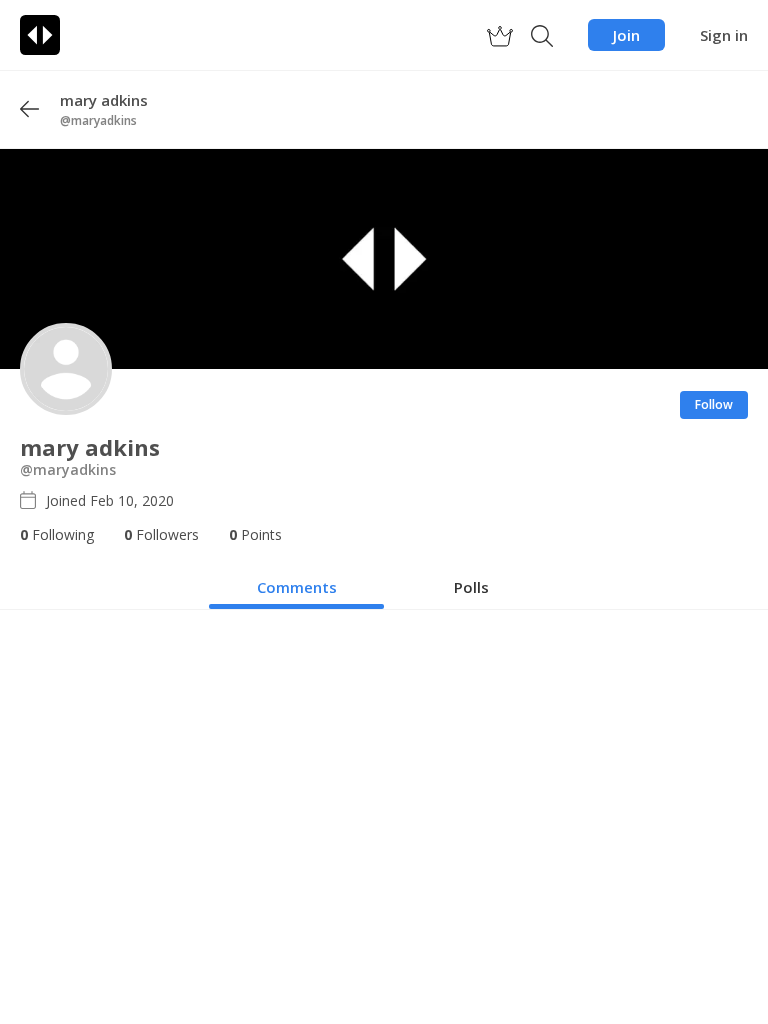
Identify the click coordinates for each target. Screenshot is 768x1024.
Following (57, 534)
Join (626, 35)
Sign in (724, 35)
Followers (161, 534)
